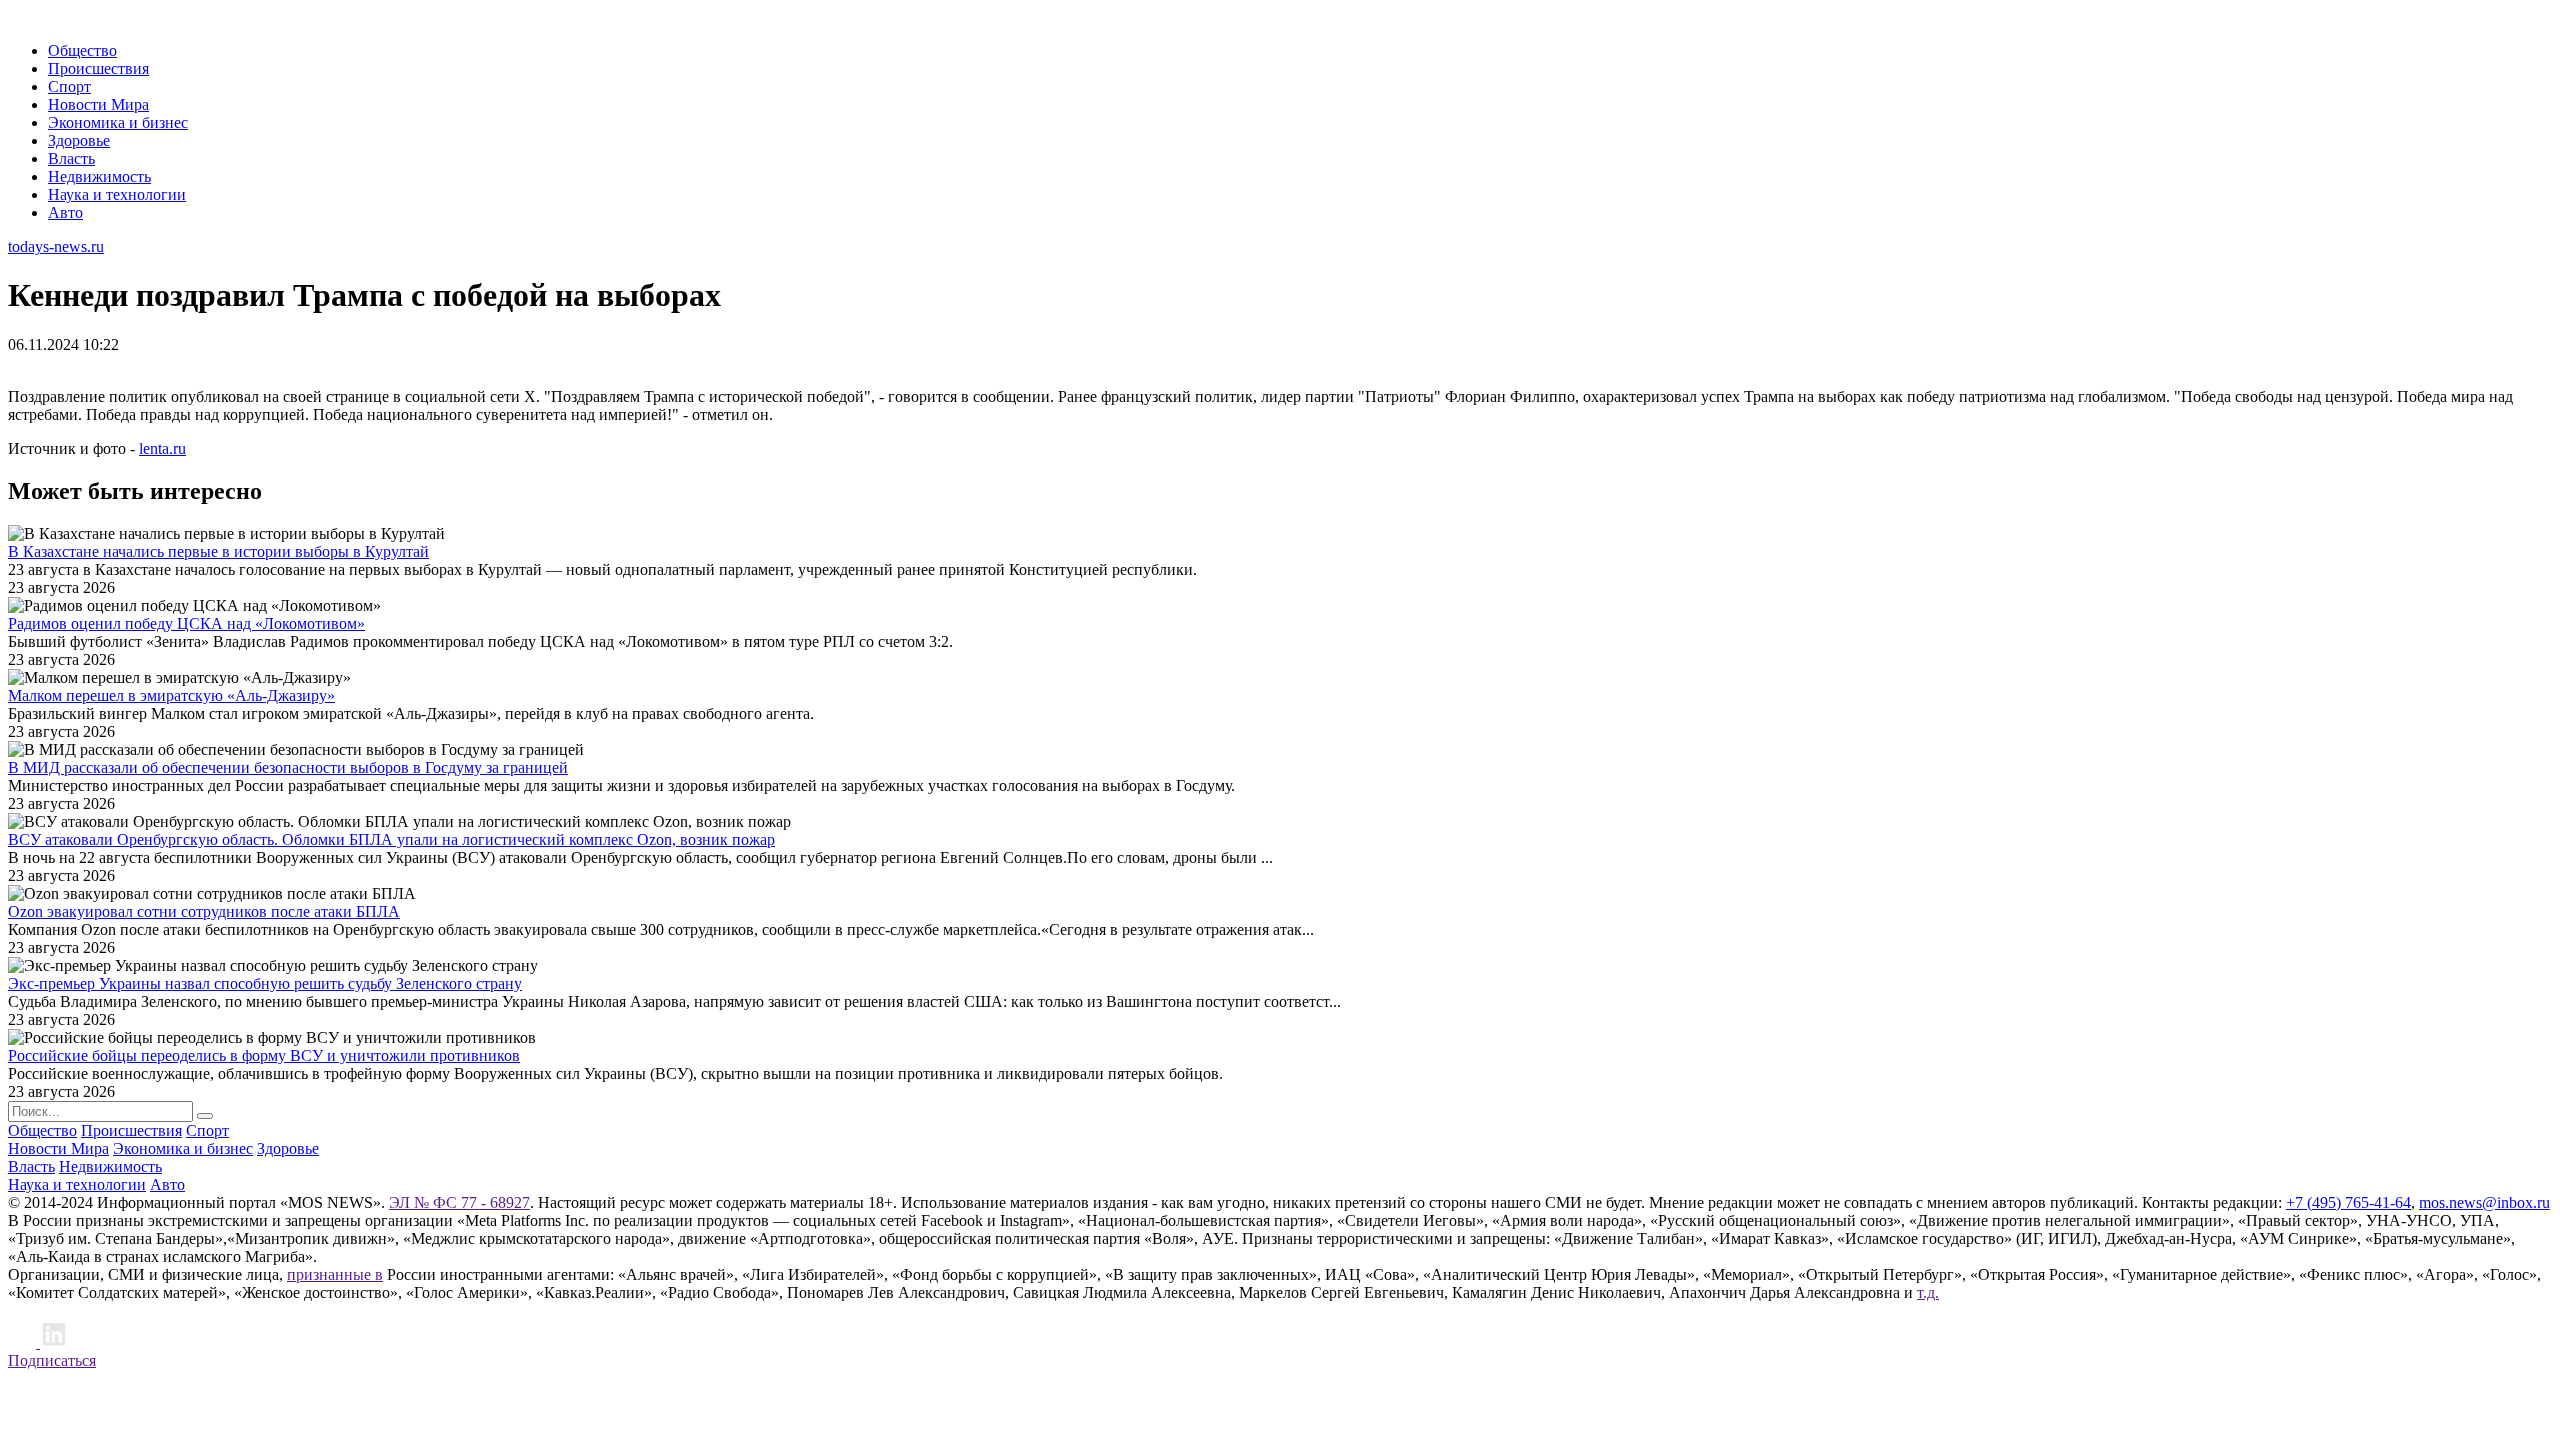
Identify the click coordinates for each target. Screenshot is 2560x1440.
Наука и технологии (117, 194)
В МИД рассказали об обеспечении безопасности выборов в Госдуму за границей (288, 767)
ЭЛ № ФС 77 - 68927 (459, 1202)
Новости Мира (98, 104)
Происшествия (98, 68)
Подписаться (52, 1360)
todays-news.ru (56, 246)
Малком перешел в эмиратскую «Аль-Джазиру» (171, 695)
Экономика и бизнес (118, 122)
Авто (65, 212)
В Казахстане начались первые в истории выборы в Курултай (218, 551)
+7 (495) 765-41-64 (2348, 1202)
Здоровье (79, 140)
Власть (71, 158)
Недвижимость (99, 176)
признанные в (335, 1274)
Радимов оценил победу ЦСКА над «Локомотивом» (186, 623)
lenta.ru (162, 448)
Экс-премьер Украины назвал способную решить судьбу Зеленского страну (265, 983)
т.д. (1928, 1292)
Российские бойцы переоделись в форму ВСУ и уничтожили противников (264, 1055)
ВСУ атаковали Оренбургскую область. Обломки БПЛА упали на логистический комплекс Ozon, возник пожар (391, 839)
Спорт (69, 86)
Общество (82, 50)
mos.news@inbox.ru (2484, 1202)
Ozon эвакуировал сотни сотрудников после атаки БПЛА (204, 911)
